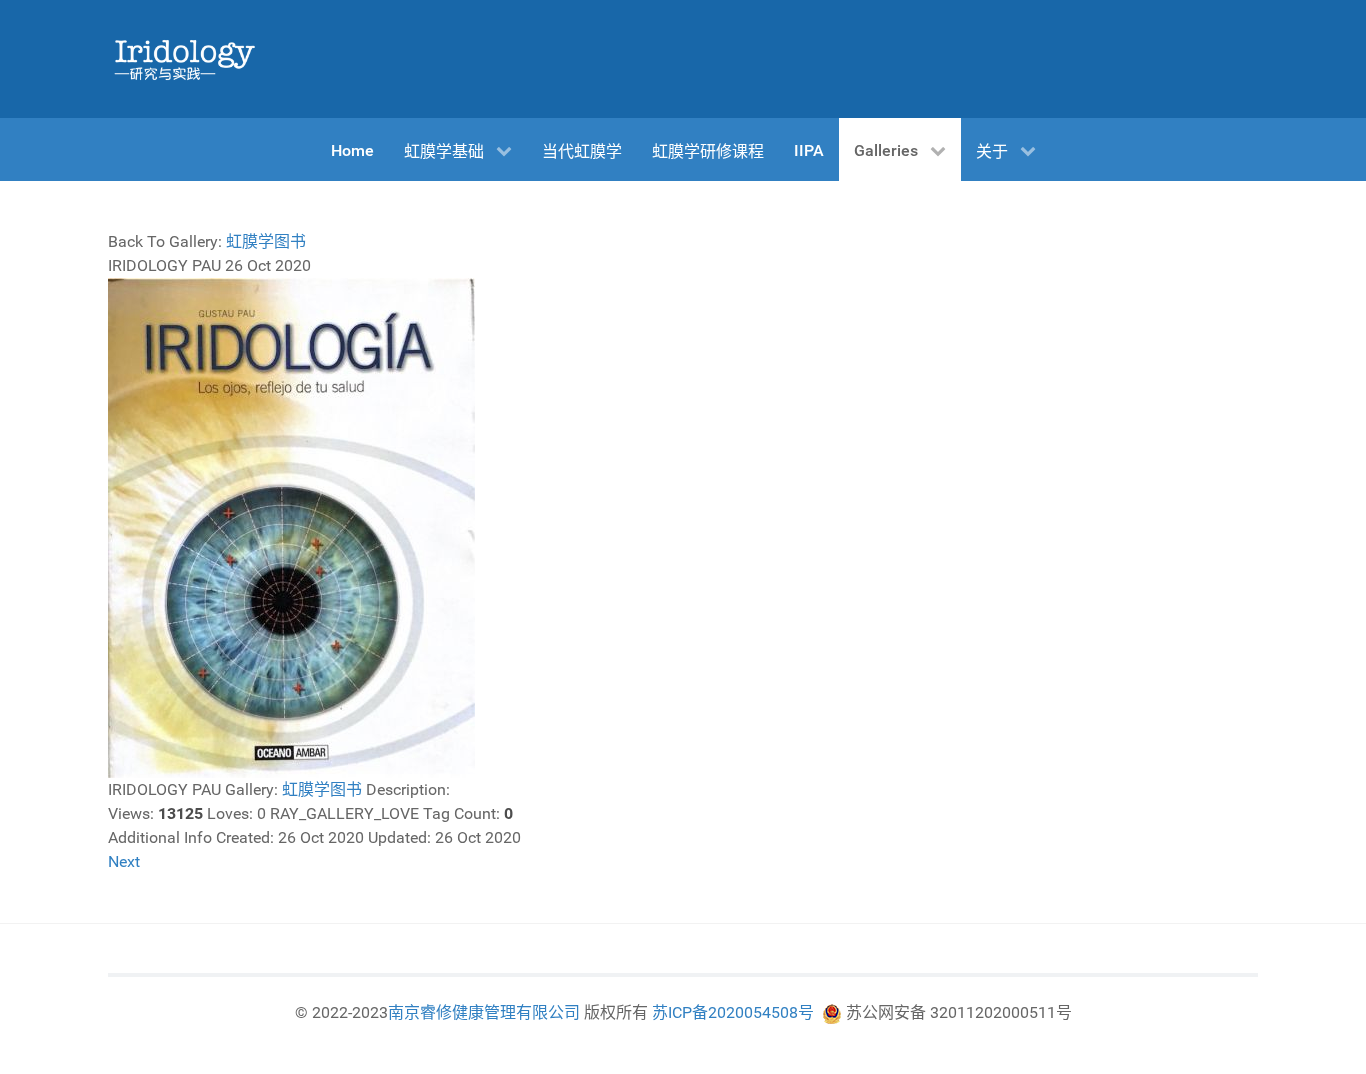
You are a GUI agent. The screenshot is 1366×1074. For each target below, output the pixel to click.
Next (124, 861)
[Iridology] (183, 59)
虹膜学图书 (266, 241)
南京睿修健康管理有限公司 (484, 1012)
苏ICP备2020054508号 (733, 1012)
